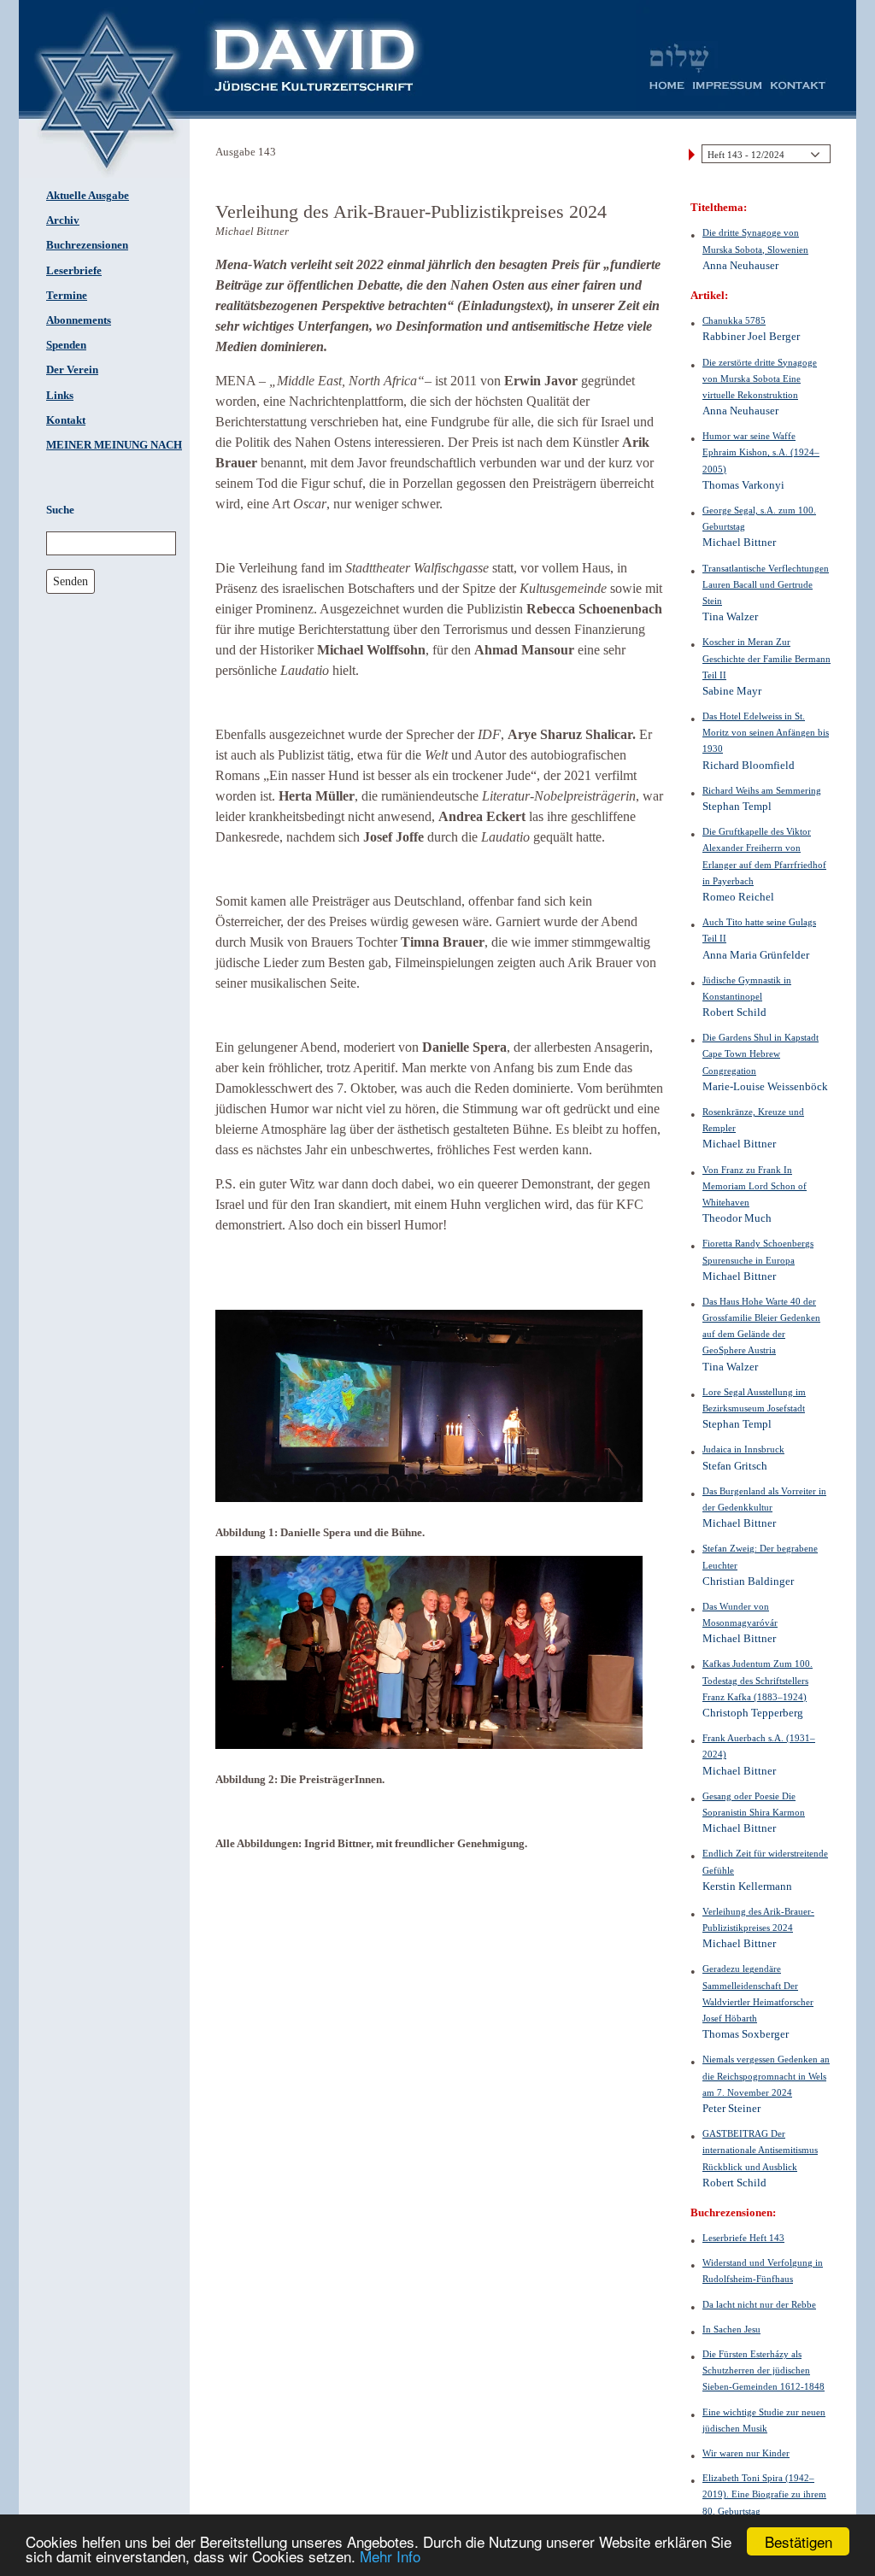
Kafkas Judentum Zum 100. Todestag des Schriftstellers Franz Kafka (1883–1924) (758, 1680)
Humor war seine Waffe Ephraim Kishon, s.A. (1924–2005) (761, 452)
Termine (67, 296)
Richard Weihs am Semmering (762, 790)
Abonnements (79, 320)
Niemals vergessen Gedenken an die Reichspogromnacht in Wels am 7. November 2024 (766, 2075)
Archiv (63, 220)
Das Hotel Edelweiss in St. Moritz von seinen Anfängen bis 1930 (766, 732)
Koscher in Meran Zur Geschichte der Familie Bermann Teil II (766, 658)
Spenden (66, 345)
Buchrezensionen (87, 245)
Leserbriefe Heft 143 (743, 2238)
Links (60, 396)
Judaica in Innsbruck (743, 1449)
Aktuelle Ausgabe (88, 196)
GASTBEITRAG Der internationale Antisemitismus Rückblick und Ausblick (760, 2150)
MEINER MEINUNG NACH (114, 445)
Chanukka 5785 (734, 320)
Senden (70, 581)
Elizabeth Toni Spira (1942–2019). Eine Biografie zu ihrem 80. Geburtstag (764, 2494)
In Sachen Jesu (731, 2329)
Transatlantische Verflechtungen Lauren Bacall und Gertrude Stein (766, 584)
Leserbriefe (74, 271)
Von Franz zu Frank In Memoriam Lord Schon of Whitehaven (755, 1186)
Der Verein (72, 370)
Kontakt (66, 420)
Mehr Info (390, 2556)
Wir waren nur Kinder (746, 2453)
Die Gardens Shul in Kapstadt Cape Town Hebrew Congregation (760, 1053)
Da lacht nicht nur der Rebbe (759, 2304)
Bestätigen (799, 2541)
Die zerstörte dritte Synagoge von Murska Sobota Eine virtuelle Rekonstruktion (760, 378)
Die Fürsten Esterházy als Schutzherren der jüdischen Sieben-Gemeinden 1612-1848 (763, 2370)
